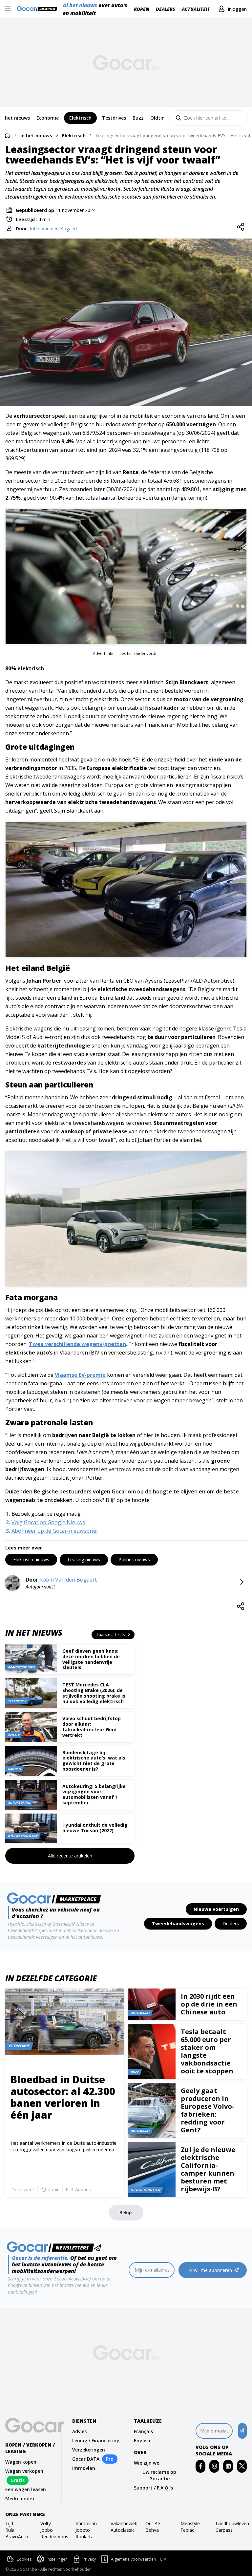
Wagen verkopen (24, 2471)
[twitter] (242, 2466)
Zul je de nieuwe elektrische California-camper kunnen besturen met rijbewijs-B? (208, 2169)
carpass (224, 2530)
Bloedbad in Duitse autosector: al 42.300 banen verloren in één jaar (63, 2097)
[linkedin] (228, 2466)
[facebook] (201, 2466)
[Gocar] (39, 9)
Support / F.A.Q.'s (153, 2488)
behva (152, 2530)
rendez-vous (54, 2537)
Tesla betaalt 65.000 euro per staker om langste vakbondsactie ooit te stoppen (207, 2051)
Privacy (89, 2559)
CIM (163, 2559)
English (142, 2441)
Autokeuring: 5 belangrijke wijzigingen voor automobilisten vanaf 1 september (94, 1794)
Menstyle (190, 2523)
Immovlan (84, 2468)
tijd (9, 2523)
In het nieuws (36, 135)
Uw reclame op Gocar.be (159, 2475)
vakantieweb (124, 2523)
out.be (153, 2523)
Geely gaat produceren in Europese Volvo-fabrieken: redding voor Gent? (208, 2110)
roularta (84, 2537)
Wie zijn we (147, 2463)
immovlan (86, 2523)
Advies (79, 2431)
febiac (187, 2530)
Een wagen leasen (26, 2489)
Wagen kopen (21, 2462)
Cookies (24, 2559)
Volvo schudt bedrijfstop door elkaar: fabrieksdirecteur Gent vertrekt (92, 1727)
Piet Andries (78, 2190)
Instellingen (57, 2559)
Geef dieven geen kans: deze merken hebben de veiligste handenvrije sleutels (91, 1659)
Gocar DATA (86, 2459)
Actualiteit (196, 9)
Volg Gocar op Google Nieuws (48, 1522)
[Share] (241, 227)
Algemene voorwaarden (133, 2559)
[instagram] (214, 2466)
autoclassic (123, 2530)
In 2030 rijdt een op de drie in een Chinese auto (209, 2004)
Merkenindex (20, 2499)
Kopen (142, 9)
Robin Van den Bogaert (53, 229)
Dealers (166, 9)
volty (46, 2523)
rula (10, 2530)
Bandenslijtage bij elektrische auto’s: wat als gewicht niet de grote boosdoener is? (94, 1761)
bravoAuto (17, 2537)
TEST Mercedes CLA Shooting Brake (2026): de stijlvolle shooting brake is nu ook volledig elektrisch (94, 1693)
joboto (83, 2530)
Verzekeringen (89, 2450)
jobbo (47, 2530)
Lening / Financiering (96, 2441)
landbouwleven (231, 2523)
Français (143, 2431)
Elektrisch (74, 135)
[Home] (7, 135)
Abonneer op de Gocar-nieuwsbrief (55, 1531)
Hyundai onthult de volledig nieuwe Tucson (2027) (95, 1828)
